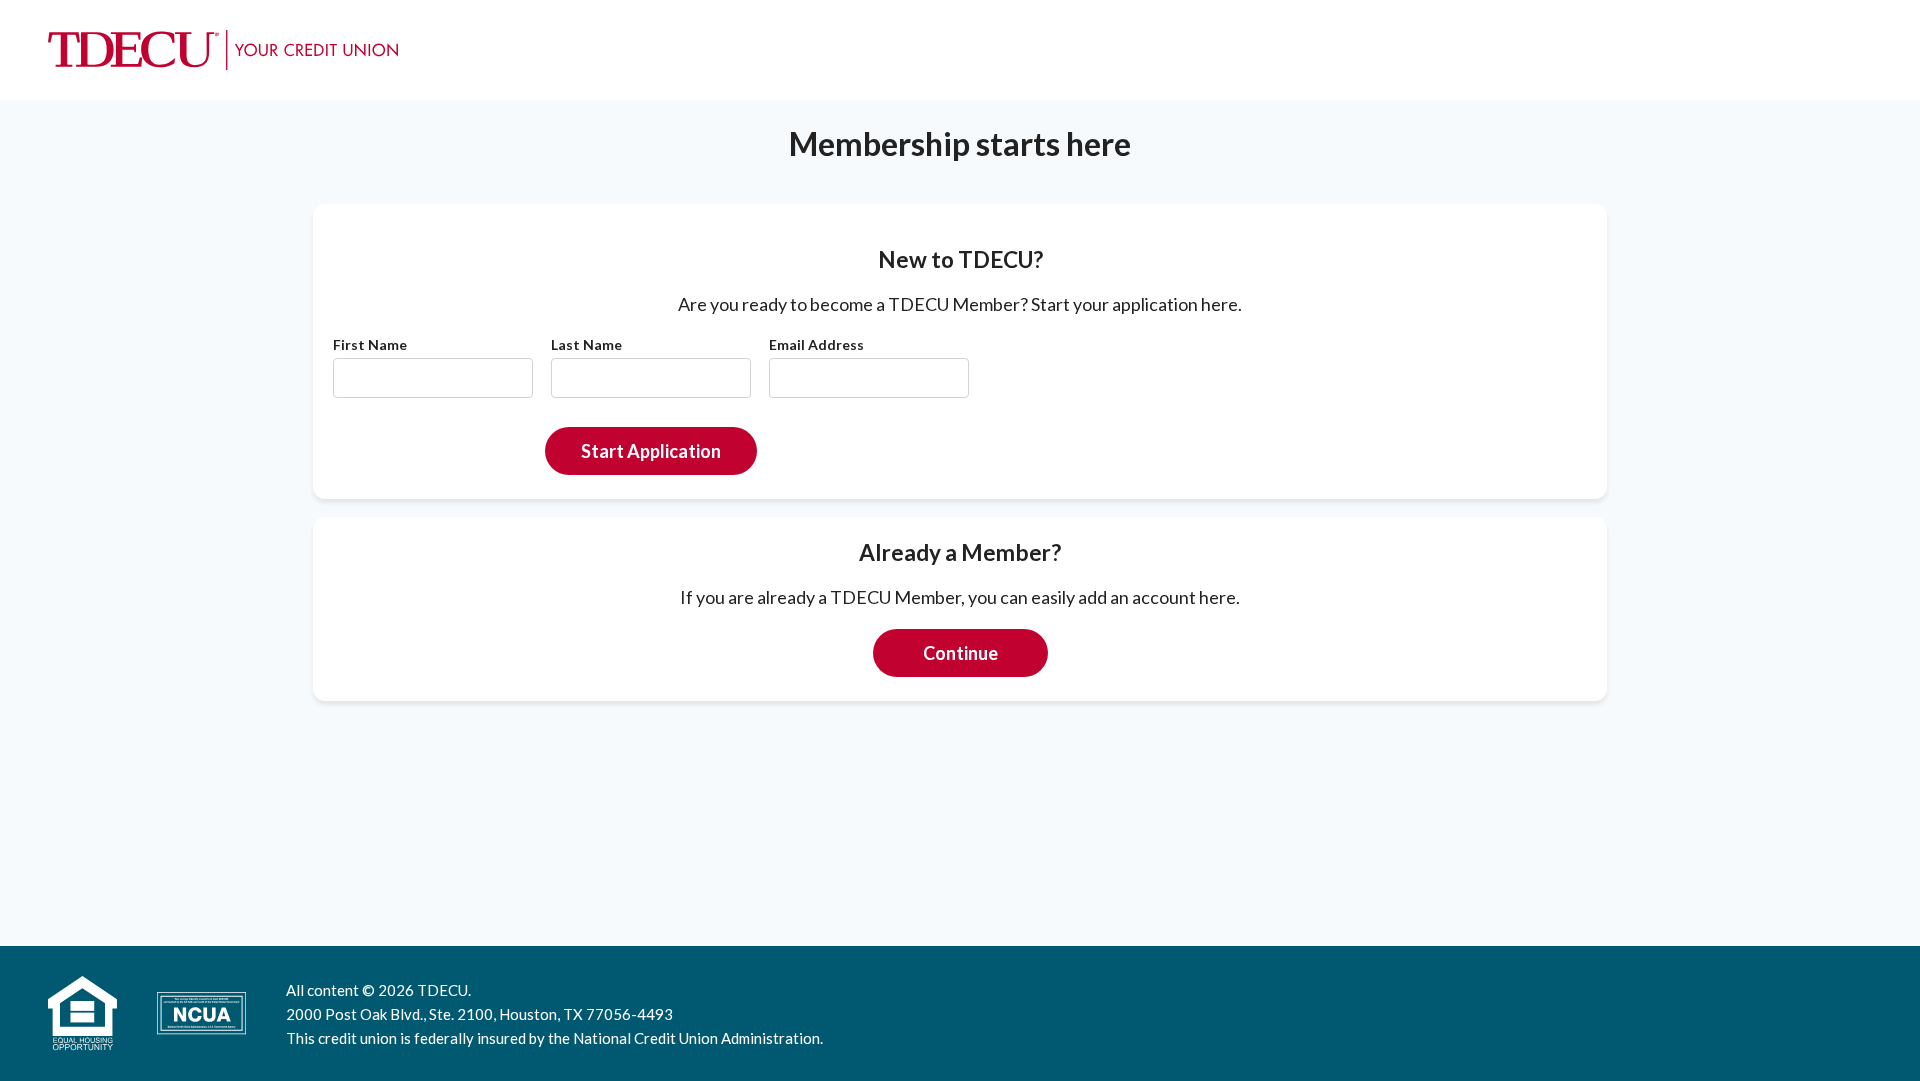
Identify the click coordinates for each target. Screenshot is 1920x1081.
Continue (960, 653)
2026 (396, 990)
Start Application (651, 451)
